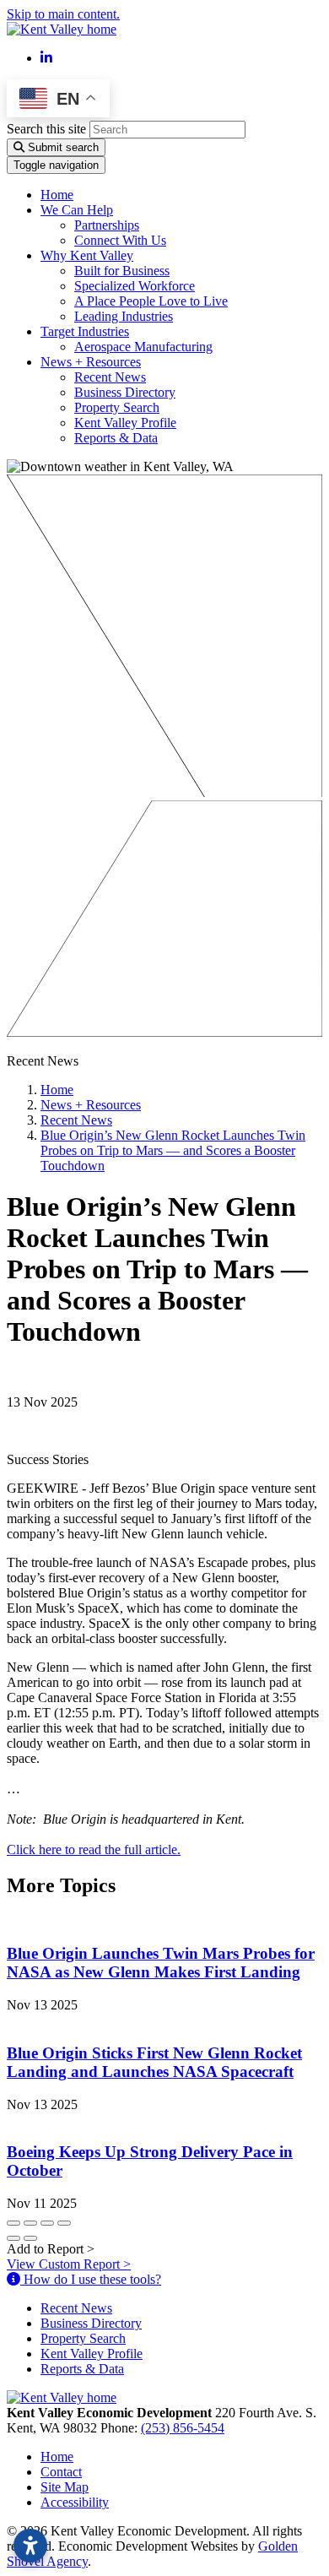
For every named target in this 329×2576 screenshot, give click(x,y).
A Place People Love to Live (151, 301)
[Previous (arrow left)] (13, 2238)
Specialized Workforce (135, 286)
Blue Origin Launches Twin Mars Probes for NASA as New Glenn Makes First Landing (161, 1963)
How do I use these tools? (91, 2279)
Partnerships (107, 225)
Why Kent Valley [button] (87, 255)
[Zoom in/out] (64, 2223)
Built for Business (122, 271)
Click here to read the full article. (94, 1849)
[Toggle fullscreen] (47, 2223)
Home (57, 195)
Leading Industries (124, 316)
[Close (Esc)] (13, 2223)
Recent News (110, 377)
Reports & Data (116, 438)
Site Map (65, 2487)
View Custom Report (69, 2264)
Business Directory (125, 392)
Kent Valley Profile (125, 423)
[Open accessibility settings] (30, 2546)
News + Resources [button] (91, 362)
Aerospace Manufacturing (143, 347)
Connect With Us (120, 240)
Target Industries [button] (85, 331)
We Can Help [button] (77, 210)
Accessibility (75, 2502)
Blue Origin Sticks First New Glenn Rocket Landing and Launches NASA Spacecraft (154, 2062)
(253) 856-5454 (183, 2428)
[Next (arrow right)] (30, 2238)
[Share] (30, 2223)
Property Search (117, 407)
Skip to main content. (63, 14)
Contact (61, 2472)
